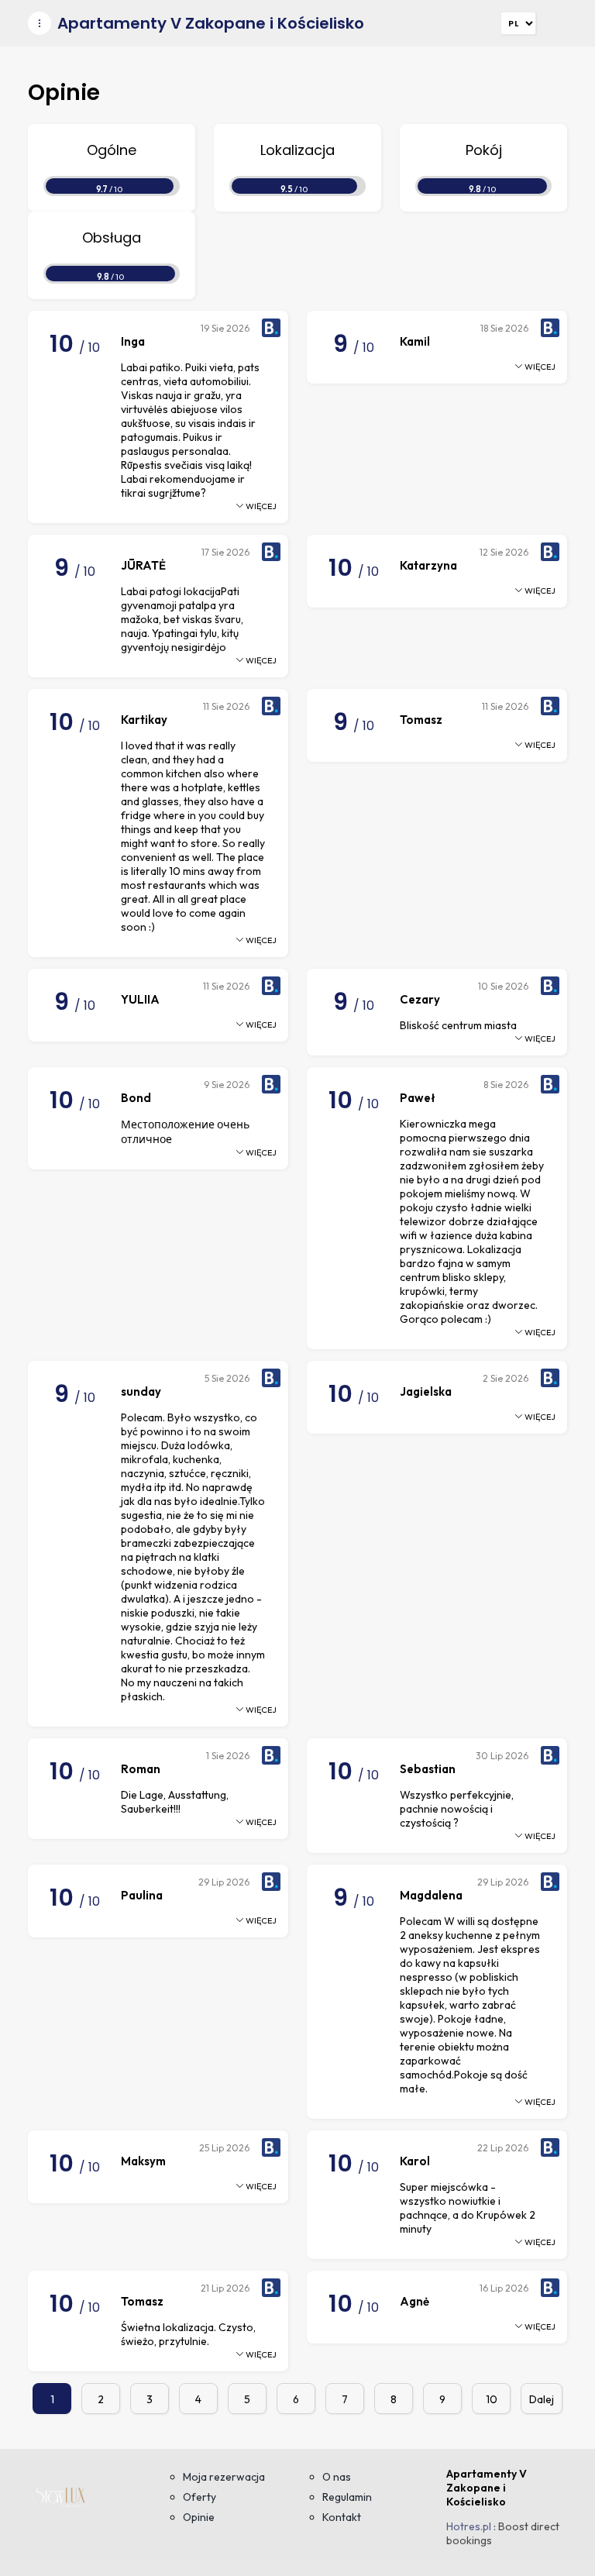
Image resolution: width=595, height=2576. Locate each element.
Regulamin (347, 2497)
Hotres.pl (469, 2526)
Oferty (199, 2497)
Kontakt (342, 2517)
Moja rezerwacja (224, 2477)
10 (492, 2399)
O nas (337, 2477)
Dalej (542, 2399)
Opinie (199, 2517)
